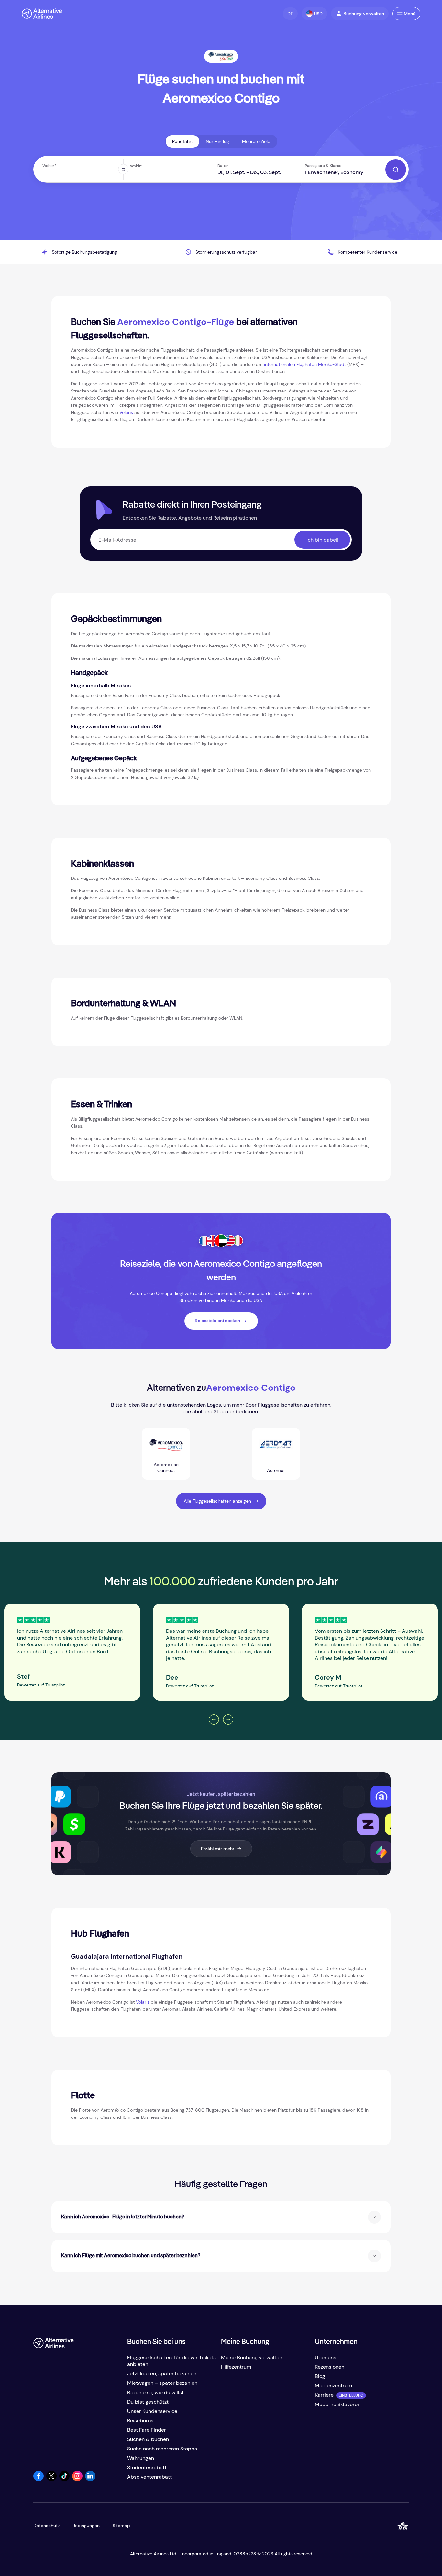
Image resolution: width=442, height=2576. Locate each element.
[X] (51, 2479)
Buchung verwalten (364, 14)
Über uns (326, 2357)
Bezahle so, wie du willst (155, 2392)
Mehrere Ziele (256, 141)
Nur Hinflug (217, 141)
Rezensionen (330, 2367)
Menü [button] (410, 14)
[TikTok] (64, 2479)
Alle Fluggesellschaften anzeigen (217, 1501)
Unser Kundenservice (152, 2411)
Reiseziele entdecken (217, 1321)
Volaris (126, 412)
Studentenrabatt (147, 2467)
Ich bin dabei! (322, 540)
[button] (290, 14)
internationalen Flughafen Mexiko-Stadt (305, 364)
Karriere (324, 2395)
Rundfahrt (182, 141)
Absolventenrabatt (149, 2477)
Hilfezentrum (236, 2367)
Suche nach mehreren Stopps (162, 2449)
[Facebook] (39, 2479)
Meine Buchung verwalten (252, 2357)
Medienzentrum (333, 2386)
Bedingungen (86, 2526)
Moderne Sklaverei (337, 2404)
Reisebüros (140, 2421)
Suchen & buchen (148, 2439)
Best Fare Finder (147, 2430)
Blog (320, 2376)
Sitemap (121, 2526)
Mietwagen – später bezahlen (162, 2383)
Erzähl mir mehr (218, 1849)
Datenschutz (46, 2526)
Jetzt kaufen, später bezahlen (162, 2374)
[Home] (42, 14)
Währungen (141, 2458)
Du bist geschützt (148, 2402)
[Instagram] (77, 2479)
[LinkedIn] (90, 2479)
